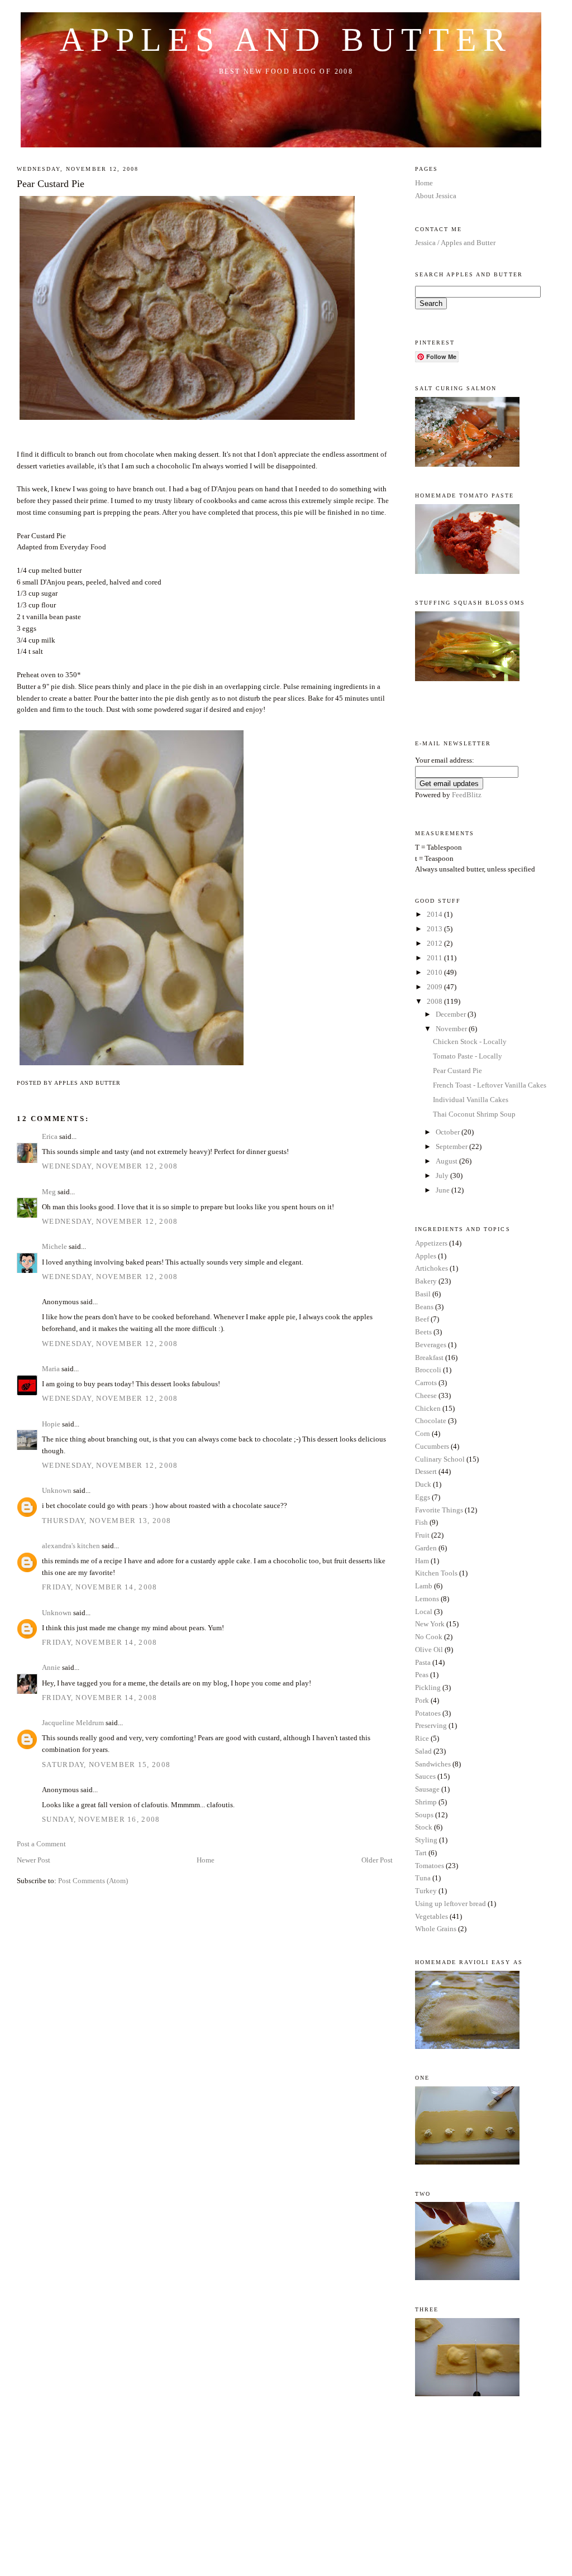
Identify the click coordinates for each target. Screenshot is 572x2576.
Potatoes (428, 1713)
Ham (422, 1561)
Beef (422, 1319)
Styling (426, 1840)
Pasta (423, 1662)
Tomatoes (430, 1866)
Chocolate (431, 1421)
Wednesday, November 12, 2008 (110, 1166)
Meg (49, 1192)
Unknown (57, 1490)
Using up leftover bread (451, 1904)
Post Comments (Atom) (93, 1881)
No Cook (429, 1637)
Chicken (428, 1408)
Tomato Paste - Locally (468, 1056)
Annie (51, 1667)
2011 (435, 958)
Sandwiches (433, 1764)
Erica (50, 1136)
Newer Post (34, 1860)
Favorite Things (439, 1510)
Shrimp (426, 1802)
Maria (51, 1369)
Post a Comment (41, 1844)
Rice (422, 1738)
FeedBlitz (467, 795)
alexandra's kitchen (71, 1546)
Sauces (425, 1776)
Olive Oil (429, 1649)
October (449, 1132)
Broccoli (428, 1370)
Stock (424, 1827)
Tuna (423, 1878)
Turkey (426, 1891)
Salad (423, 1751)
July (443, 1176)
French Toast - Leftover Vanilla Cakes (490, 1085)
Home (206, 1860)
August (447, 1161)
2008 (435, 1001)
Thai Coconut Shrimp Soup (474, 1114)
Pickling (428, 1687)
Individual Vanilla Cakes (471, 1100)
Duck (423, 1484)
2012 (435, 943)
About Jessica (436, 196)
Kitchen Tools (436, 1573)
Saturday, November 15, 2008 (106, 1765)
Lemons (427, 1599)
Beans (424, 1307)
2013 (435, 929)
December (452, 1014)
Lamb (424, 1586)
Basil (423, 1294)
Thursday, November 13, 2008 (106, 1521)
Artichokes (432, 1268)
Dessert (426, 1471)
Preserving (431, 1725)
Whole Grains (436, 1929)
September (452, 1146)
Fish (421, 1522)
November (452, 1029)
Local (424, 1612)
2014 (435, 914)
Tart (421, 1853)
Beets (423, 1332)
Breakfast (429, 1358)
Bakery (426, 1281)
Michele (54, 1246)
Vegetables (432, 1916)
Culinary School (440, 1459)
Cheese (426, 1395)
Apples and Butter (286, 40)
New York (430, 1624)
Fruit (422, 1535)
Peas (422, 1675)
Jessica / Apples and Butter (455, 243)
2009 (435, 987)
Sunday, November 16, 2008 (101, 1819)
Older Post (377, 1860)
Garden (426, 1548)
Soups (424, 1815)
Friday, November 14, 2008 (100, 1587)
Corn (423, 1433)
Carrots (426, 1383)
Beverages (431, 1345)
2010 (435, 972)
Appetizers (431, 1243)
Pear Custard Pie (51, 184)
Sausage (427, 1789)
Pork (422, 1700)
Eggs (423, 1497)
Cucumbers (432, 1446)
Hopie (51, 1424)
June (444, 1190)
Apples (426, 1256)
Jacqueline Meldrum (73, 1723)
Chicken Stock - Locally (470, 1042)
